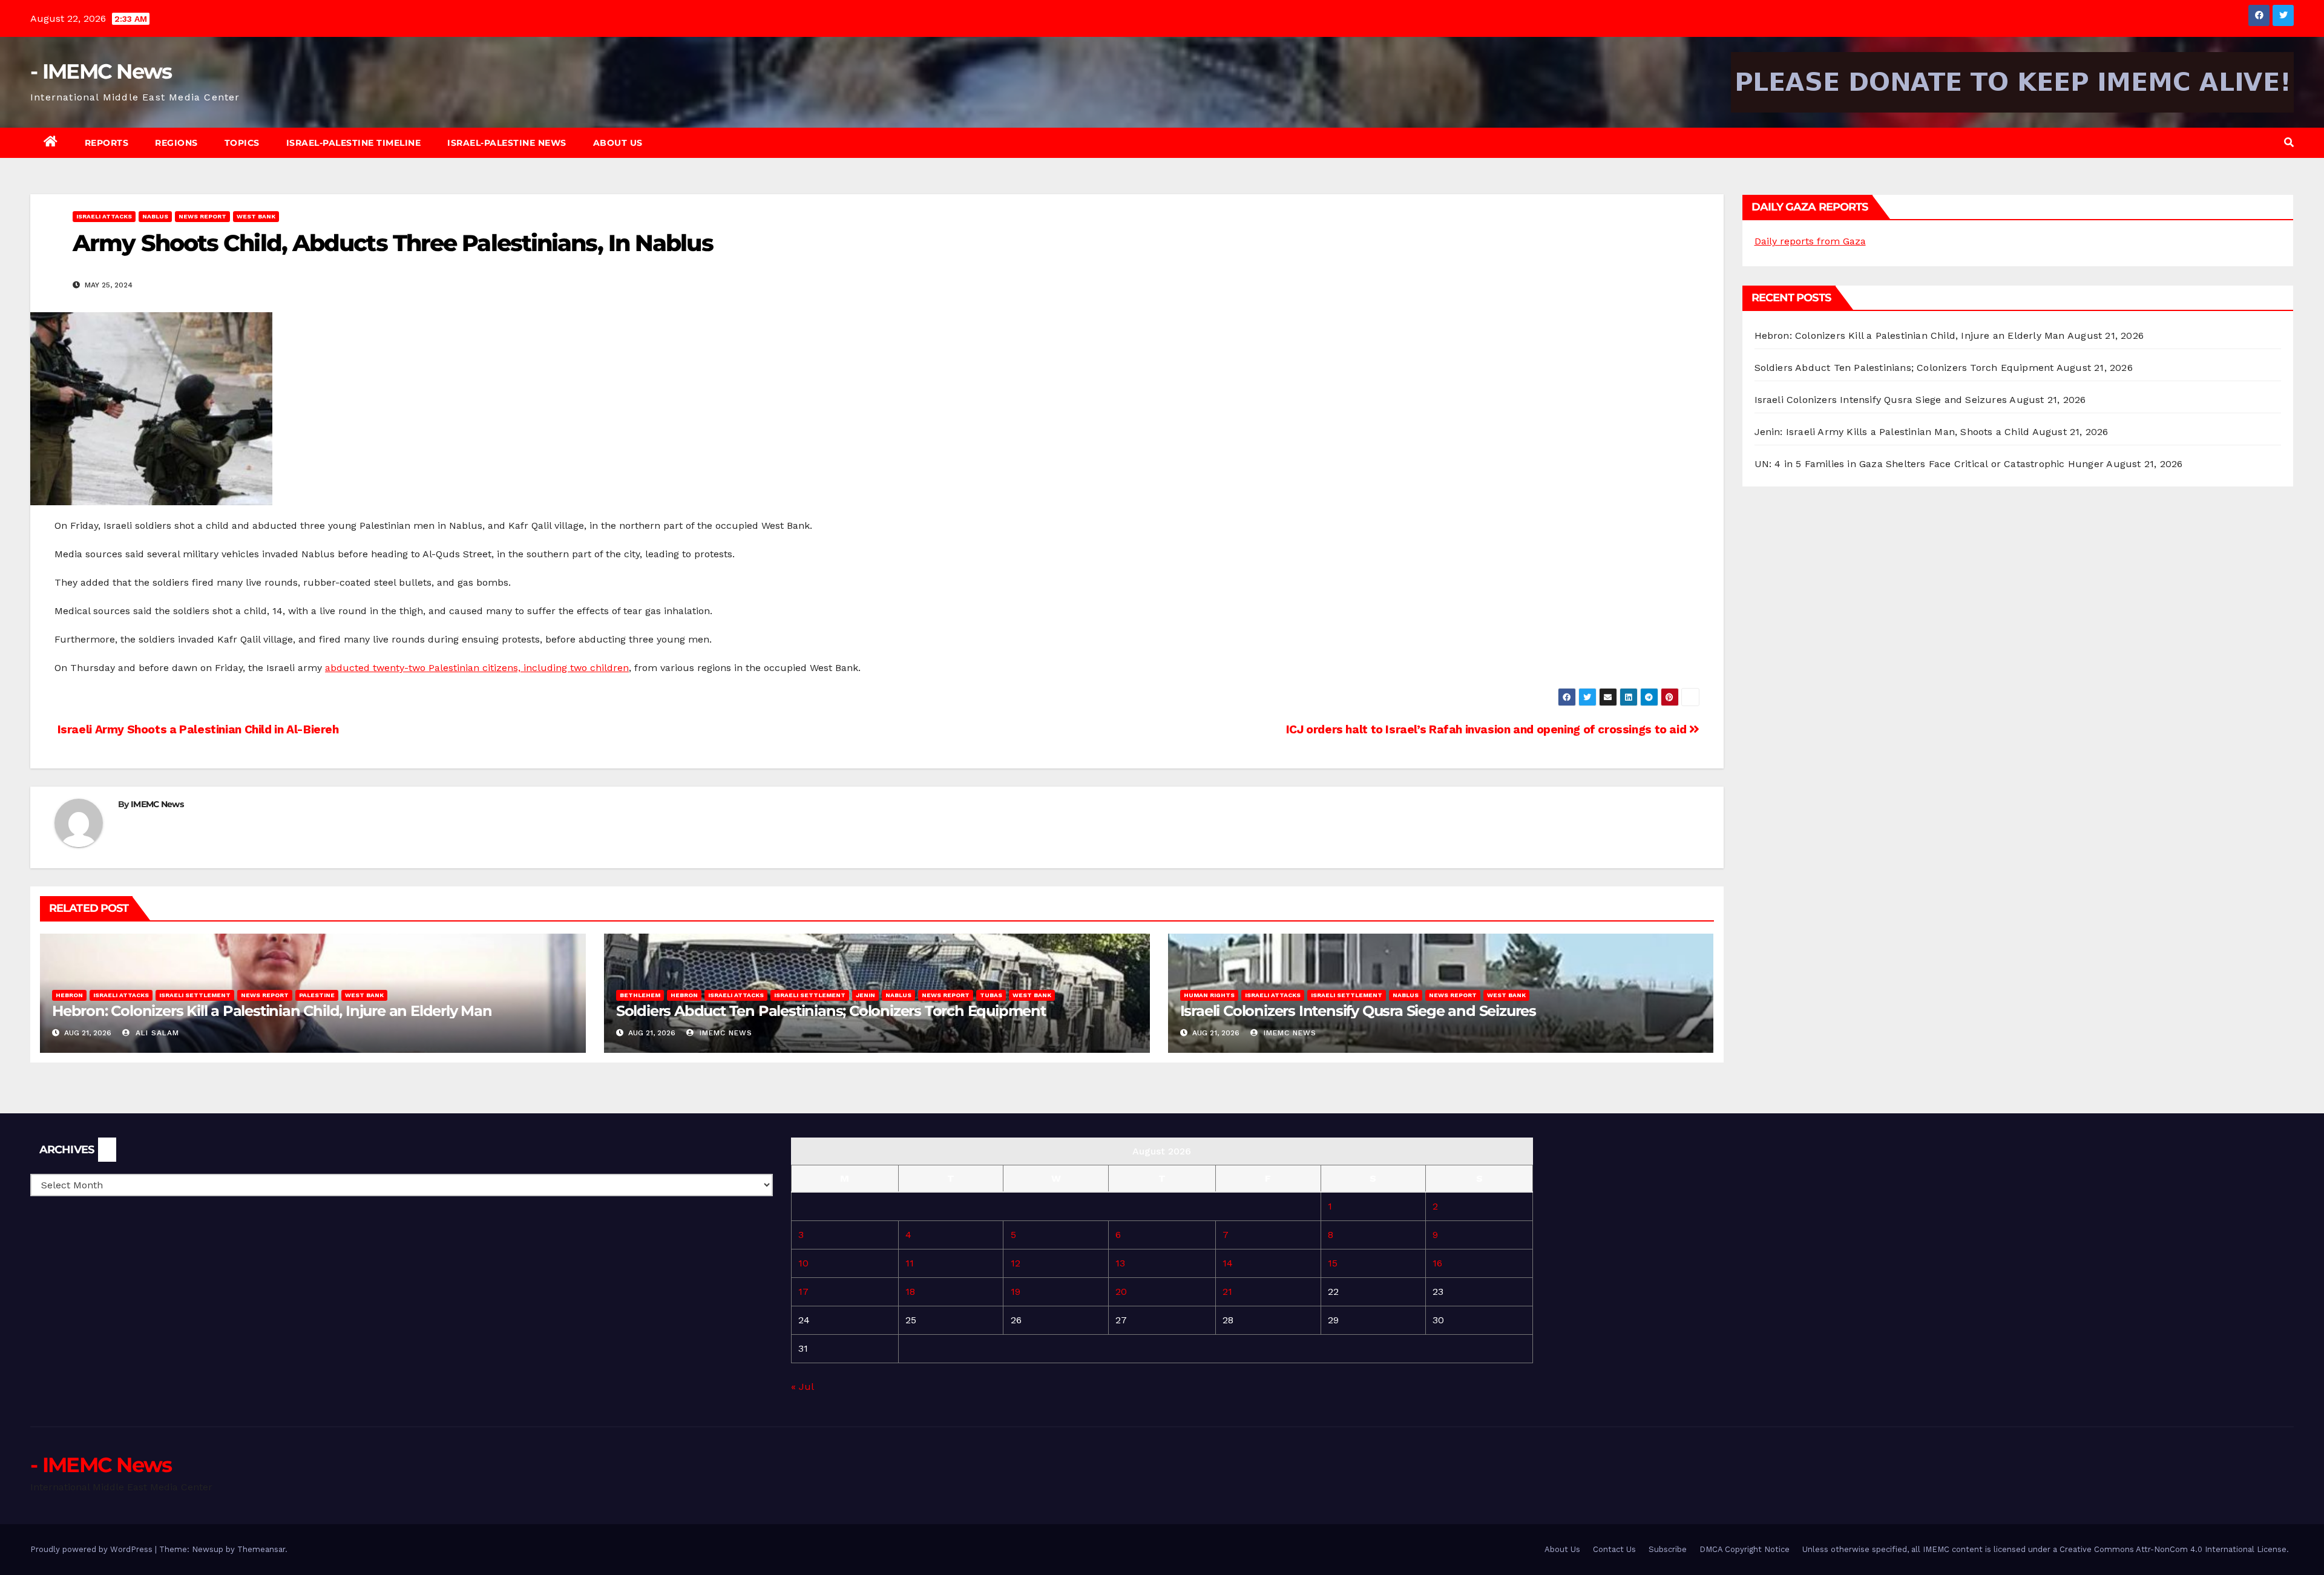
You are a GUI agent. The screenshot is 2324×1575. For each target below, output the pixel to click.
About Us (618, 143)
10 (803, 1263)
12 (1016, 1263)
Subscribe (1668, 1549)
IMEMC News (157, 804)
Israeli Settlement (195, 995)
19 (1016, 1292)
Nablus (155, 216)
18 (910, 1292)
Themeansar (261, 1549)
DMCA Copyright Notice (1745, 1549)
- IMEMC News (101, 71)
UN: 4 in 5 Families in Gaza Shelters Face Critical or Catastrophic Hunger (1929, 464)
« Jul (802, 1387)
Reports (107, 143)
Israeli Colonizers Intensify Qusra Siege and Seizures (1358, 1011)
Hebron (69, 995)
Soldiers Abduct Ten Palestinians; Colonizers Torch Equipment (831, 1011)
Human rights (1209, 995)
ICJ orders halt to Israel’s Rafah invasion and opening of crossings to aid (1488, 729)
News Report (202, 216)
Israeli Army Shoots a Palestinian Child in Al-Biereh (197, 729)
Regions (176, 143)
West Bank (256, 216)
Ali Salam (156, 1033)
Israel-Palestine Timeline (354, 143)
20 (1121, 1292)
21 (1227, 1292)
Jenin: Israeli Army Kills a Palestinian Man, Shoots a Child (1892, 432)
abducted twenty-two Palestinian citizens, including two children (477, 668)
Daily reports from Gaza (1810, 241)
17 (803, 1292)
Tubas (991, 995)
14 (1228, 1263)
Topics (242, 143)
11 (910, 1263)
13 (1120, 1263)
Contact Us (1614, 1549)
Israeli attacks (104, 216)
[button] (2289, 142)
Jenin (865, 995)
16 (1437, 1263)
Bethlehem (640, 995)
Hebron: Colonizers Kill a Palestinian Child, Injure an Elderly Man (272, 1011)
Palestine (317, 995)
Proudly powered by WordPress (93, 1549)
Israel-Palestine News (507, 143)
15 (1333, 1263)
